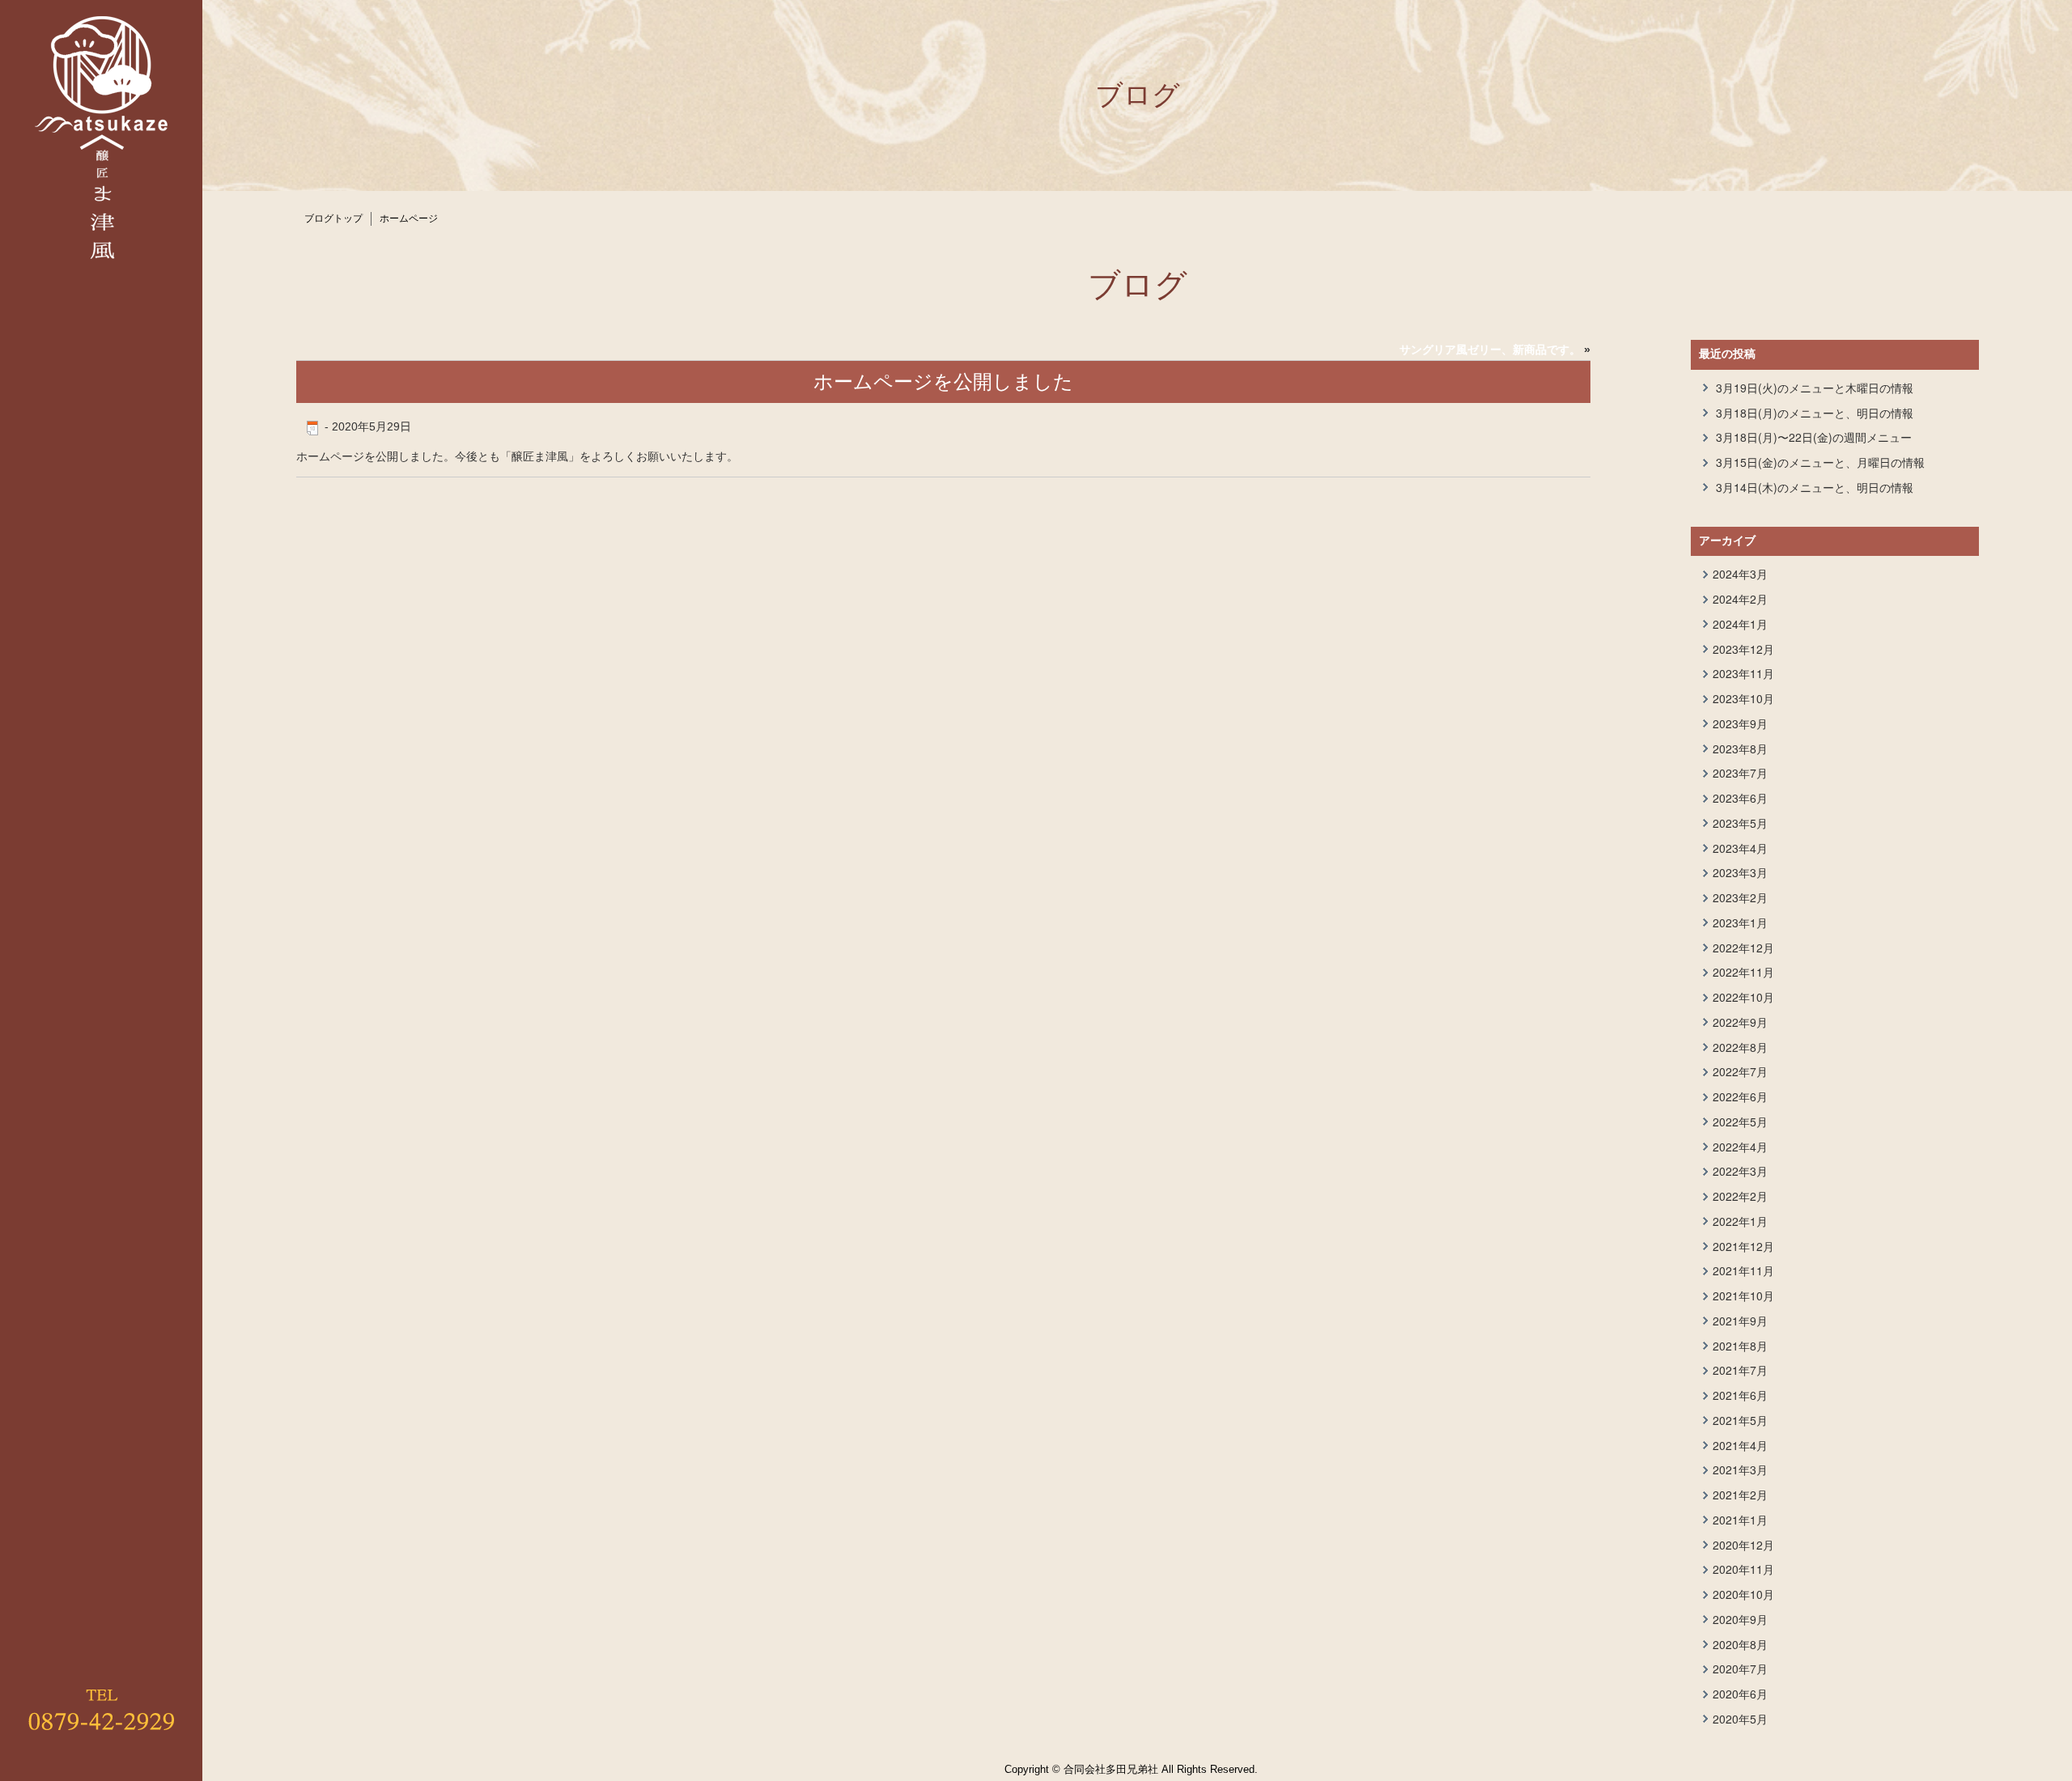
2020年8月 (1740, 1644)
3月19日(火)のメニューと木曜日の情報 (1815, 388)
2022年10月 (1743, 997)
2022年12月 (1743, 948)
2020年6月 (1740, 1694)
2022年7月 (1740, 1071)
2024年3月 (1740, 574)
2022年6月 (1740, 1096)
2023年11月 (1743, 673)
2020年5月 (1740, 1719)
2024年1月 (1740, 624)
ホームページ (409, 218)
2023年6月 (1740, 798)
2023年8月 (1740, 748)
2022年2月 (1740, 1196)
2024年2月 (1740, 599)
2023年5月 (1740, 823)
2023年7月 (1740, 773)
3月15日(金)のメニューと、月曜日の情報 (1820, 462)
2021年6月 (1740, 1395)
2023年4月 (1740, 848)
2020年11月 (1743, 1569)
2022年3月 (1740, 1171)
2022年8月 (1740, 1047)
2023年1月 (1740, 922)
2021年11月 (1743, 1270)
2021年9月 (1740, 1321)
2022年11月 (1743, 972)
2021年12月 (1743, 1246)
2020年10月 (1743, 1594)
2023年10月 (1743, 698)
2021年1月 (1740, 1520)
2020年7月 (1740, 1669)
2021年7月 (1740, 1370)
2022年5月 (1740, 1122)
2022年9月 (1740, 1022)
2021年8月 (1740, 1346)
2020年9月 (1740, 1619)
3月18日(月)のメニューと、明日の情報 (1815, 413)
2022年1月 (1740, 1221)
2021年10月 (1743, 1295)
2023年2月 (1740, 897)
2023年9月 (1740, 723)
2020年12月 (1743, 1545)
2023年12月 (1743, 649)
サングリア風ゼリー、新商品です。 (1490, 350)
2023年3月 (1740, 872)
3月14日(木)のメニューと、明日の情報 (1815, 487)
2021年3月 (1740, 1469)
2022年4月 (1740, 1147)
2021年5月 (1740, 1420)
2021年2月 (1740, 1495)
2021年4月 (1740, 1445)
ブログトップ (333, 218)
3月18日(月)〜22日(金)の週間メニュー (1814, 437)
